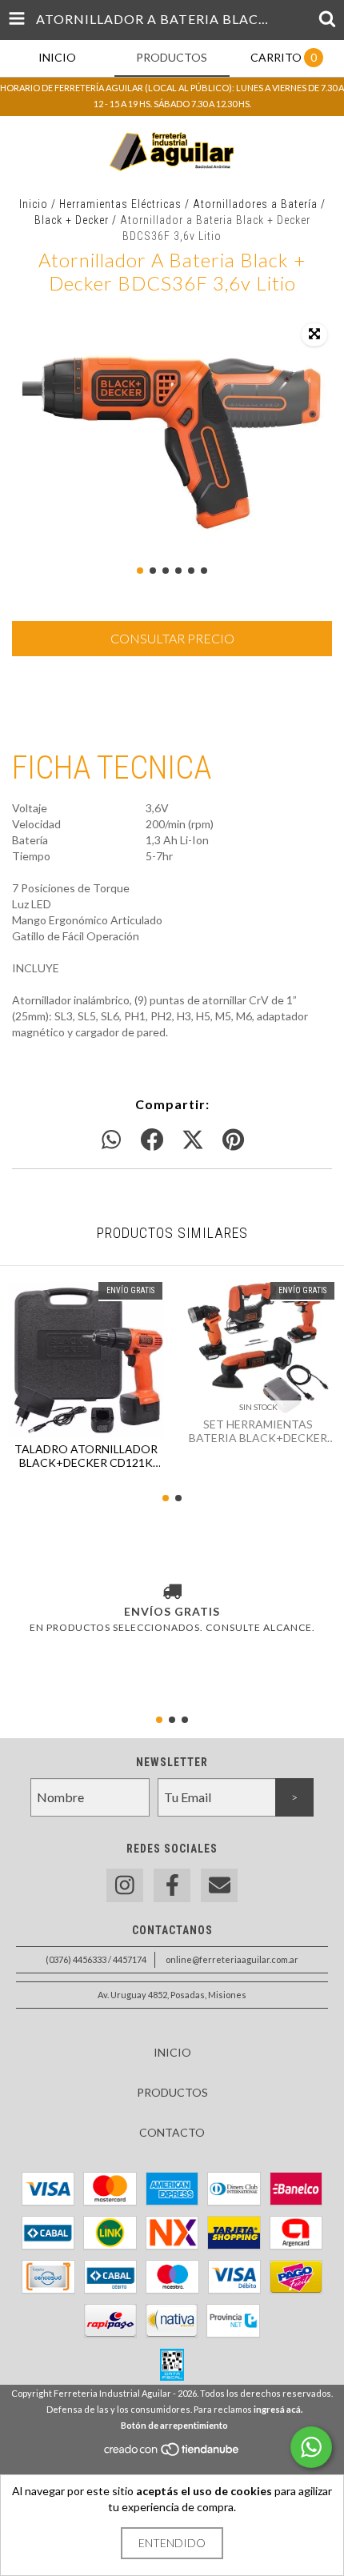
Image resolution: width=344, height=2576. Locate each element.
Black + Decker (72, 220)
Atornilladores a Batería (255, 204)
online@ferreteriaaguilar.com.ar (232, 1959)
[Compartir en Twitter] (193, 1140)
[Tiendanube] (172, 2454)
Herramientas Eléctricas (120, 204)
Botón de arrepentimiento (174, 2425)
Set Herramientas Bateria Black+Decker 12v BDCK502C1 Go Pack (258, 1431)
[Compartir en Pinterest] (233, 1140)
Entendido (172, 2543)
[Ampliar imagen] (314, 335)
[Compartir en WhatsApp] (111, 1140)
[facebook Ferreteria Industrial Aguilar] (172, 1886)
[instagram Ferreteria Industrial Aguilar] (125, 1886)
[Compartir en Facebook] (152, 1140)
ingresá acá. (278, 2409)
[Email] (219, 1886)
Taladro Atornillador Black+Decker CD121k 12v (86, 1456)
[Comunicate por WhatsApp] (311, 2447)
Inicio (34, 204)
